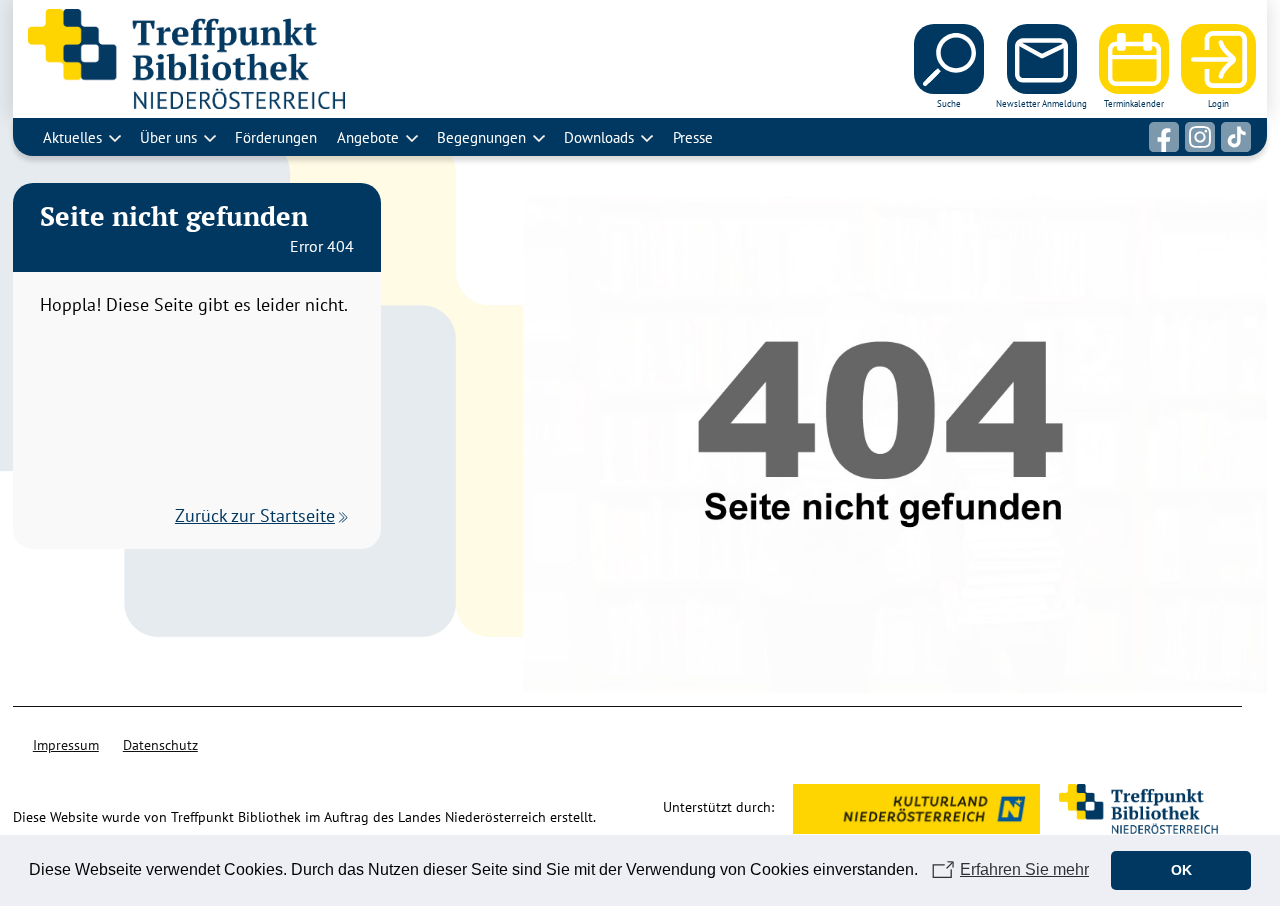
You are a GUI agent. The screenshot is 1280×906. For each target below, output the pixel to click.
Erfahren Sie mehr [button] (1024, 869)
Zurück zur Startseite (255, 515)
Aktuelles (72, 137)
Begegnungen (481, 137)
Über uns (168, 137)
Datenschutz (160, 745)
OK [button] (1181, 870)
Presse (693, 137)
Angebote (368, 137)
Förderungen (276, 137)
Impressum (66, 745)
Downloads (599, 137)
